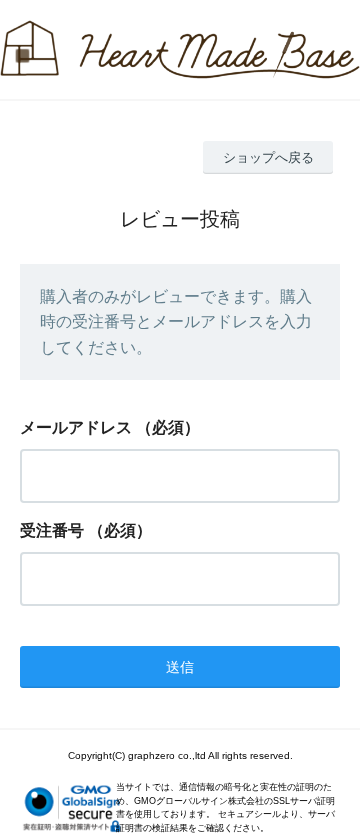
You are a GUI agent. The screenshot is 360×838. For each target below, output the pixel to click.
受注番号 (52, 530)
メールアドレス (76, 427)
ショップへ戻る (268, 157)
